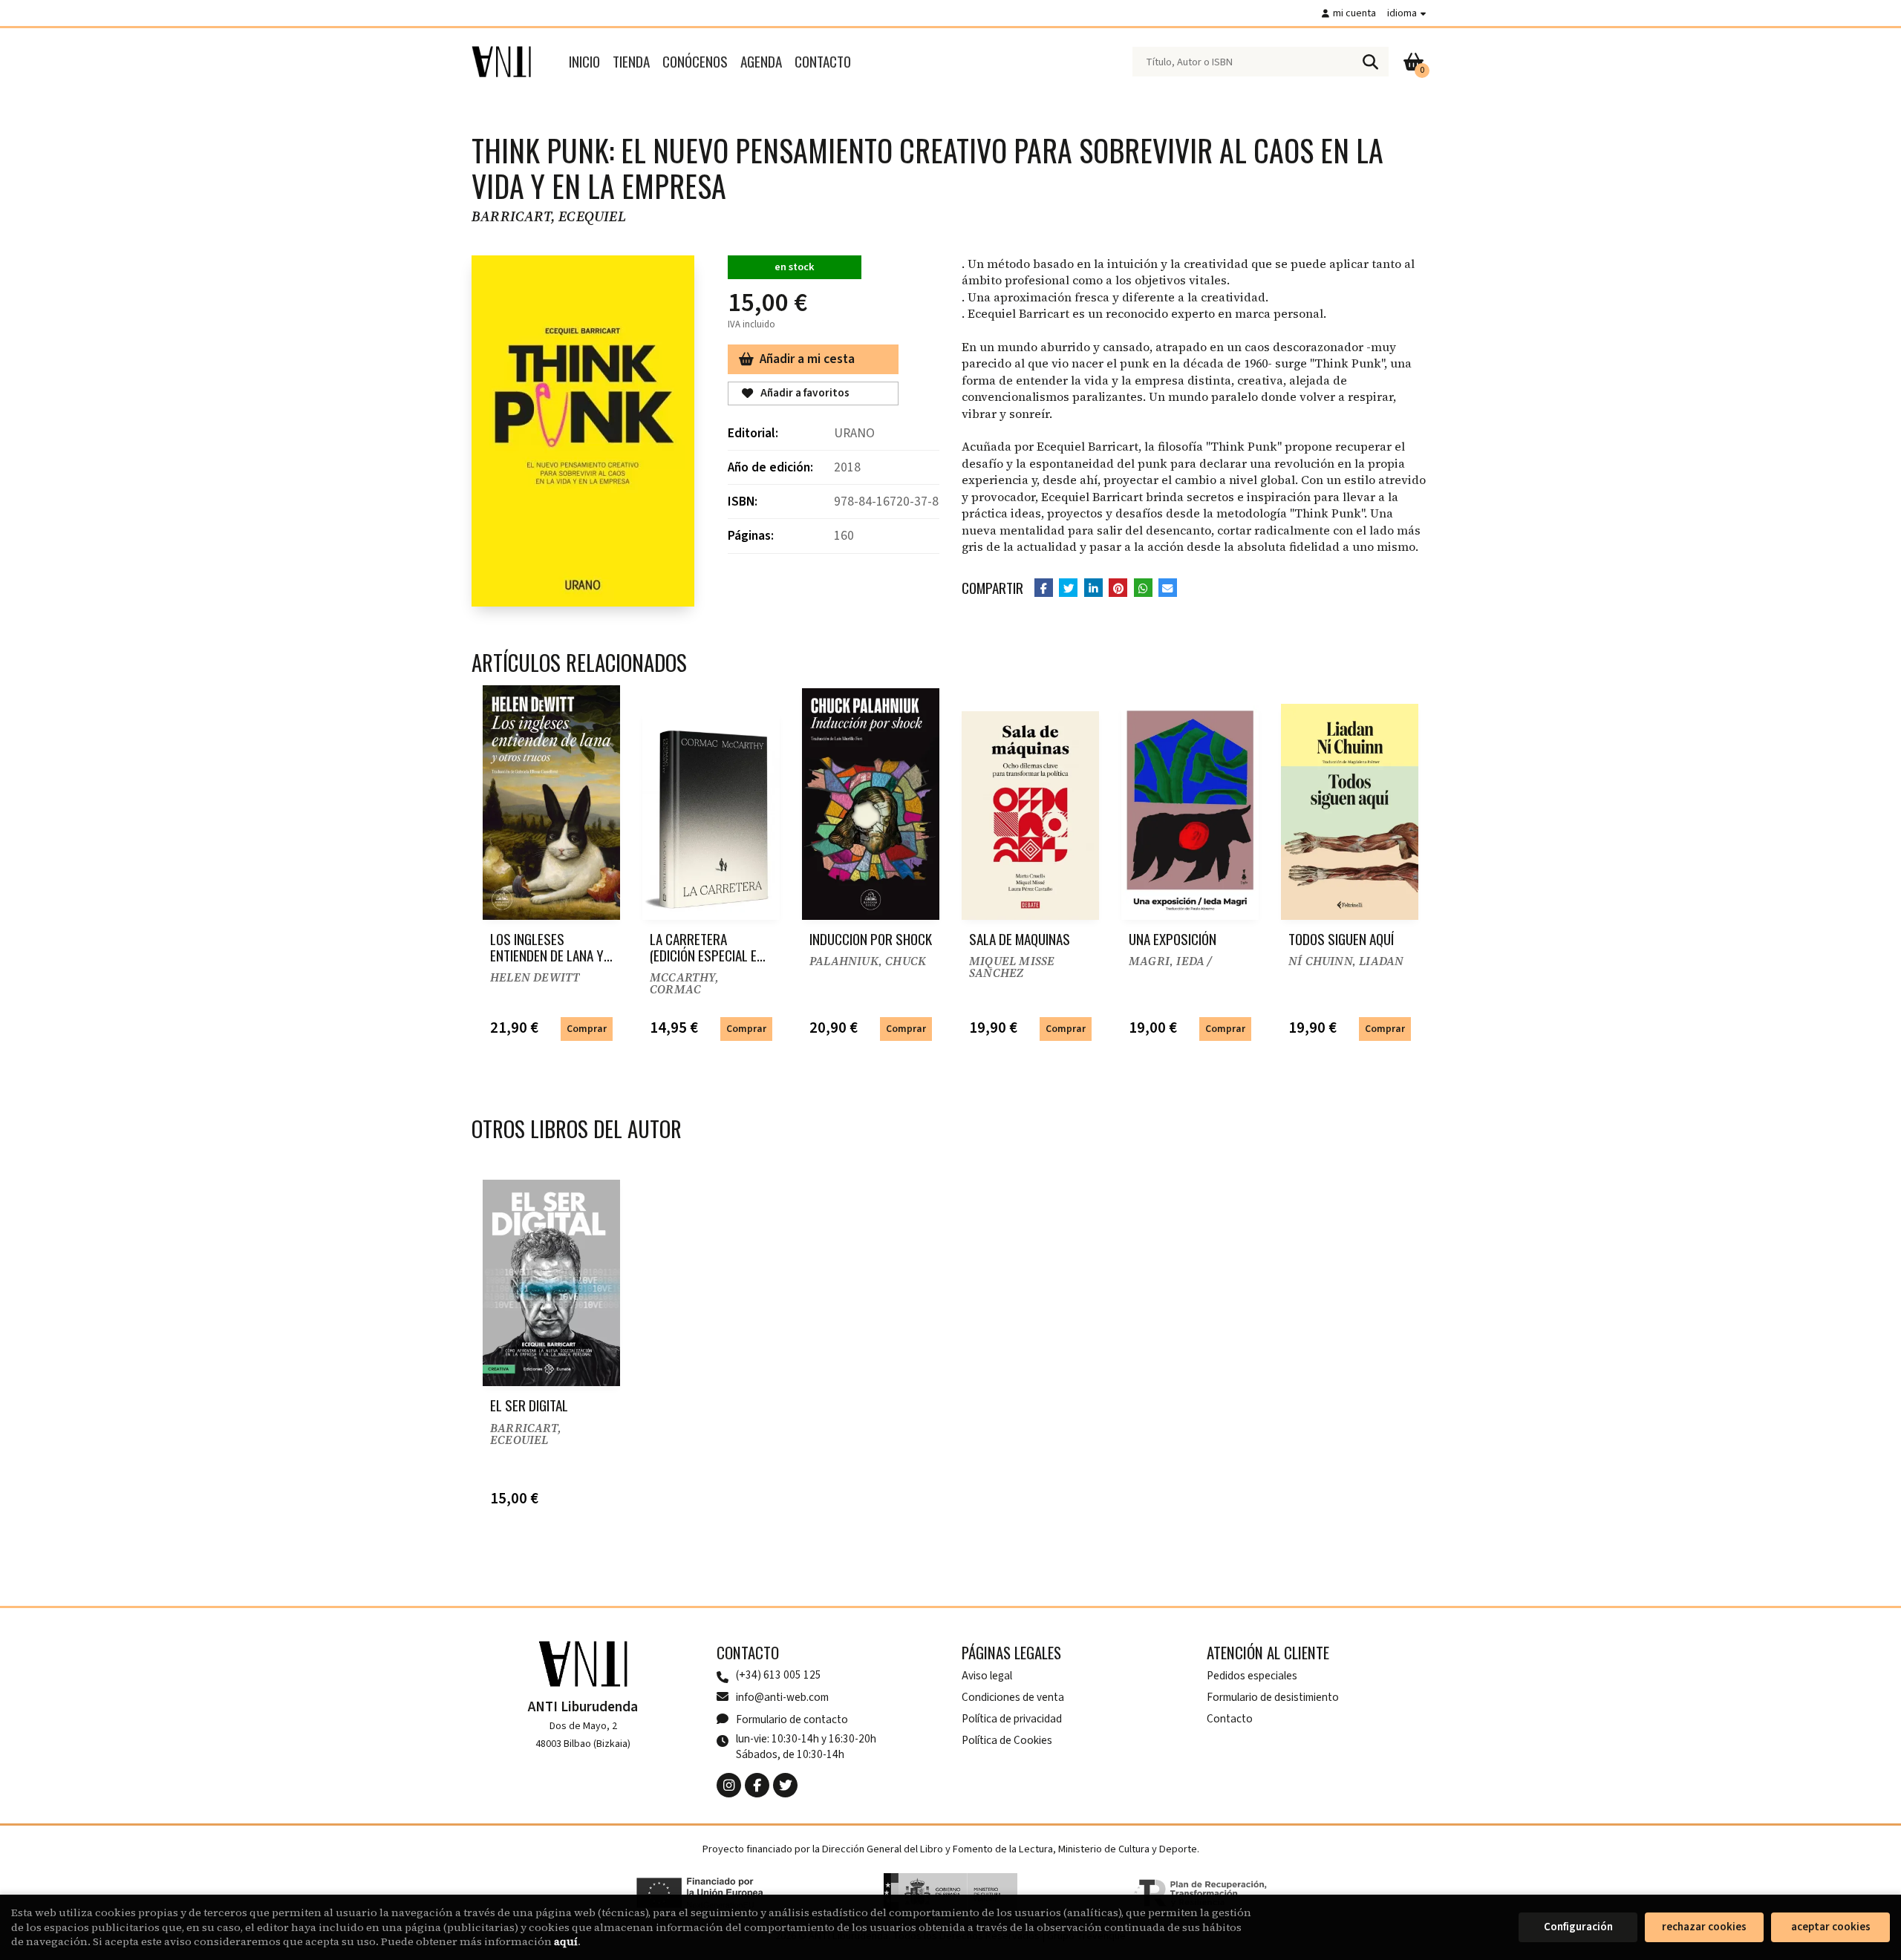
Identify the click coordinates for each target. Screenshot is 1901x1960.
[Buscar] (1370, 62)
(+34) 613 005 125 (779, 1675)
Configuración (1578, 1927)
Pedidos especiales (1252, 1676)
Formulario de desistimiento (1273, 1697)
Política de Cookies (1007, 1740)
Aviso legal (987, 1676)
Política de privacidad (1012, 1719)
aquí (566, 1941)
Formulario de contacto (792, 1719)
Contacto (1230, 1719)
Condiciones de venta (1013, 1697)
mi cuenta (1354, 13)
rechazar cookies (1704, 1927)
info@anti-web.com (782, 1697)
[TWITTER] (785, 1785)
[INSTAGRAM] (729, 1785)
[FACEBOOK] (757, 1785)
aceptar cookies (1831, 1927)
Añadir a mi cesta (807, 359)
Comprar (587, 1029)
